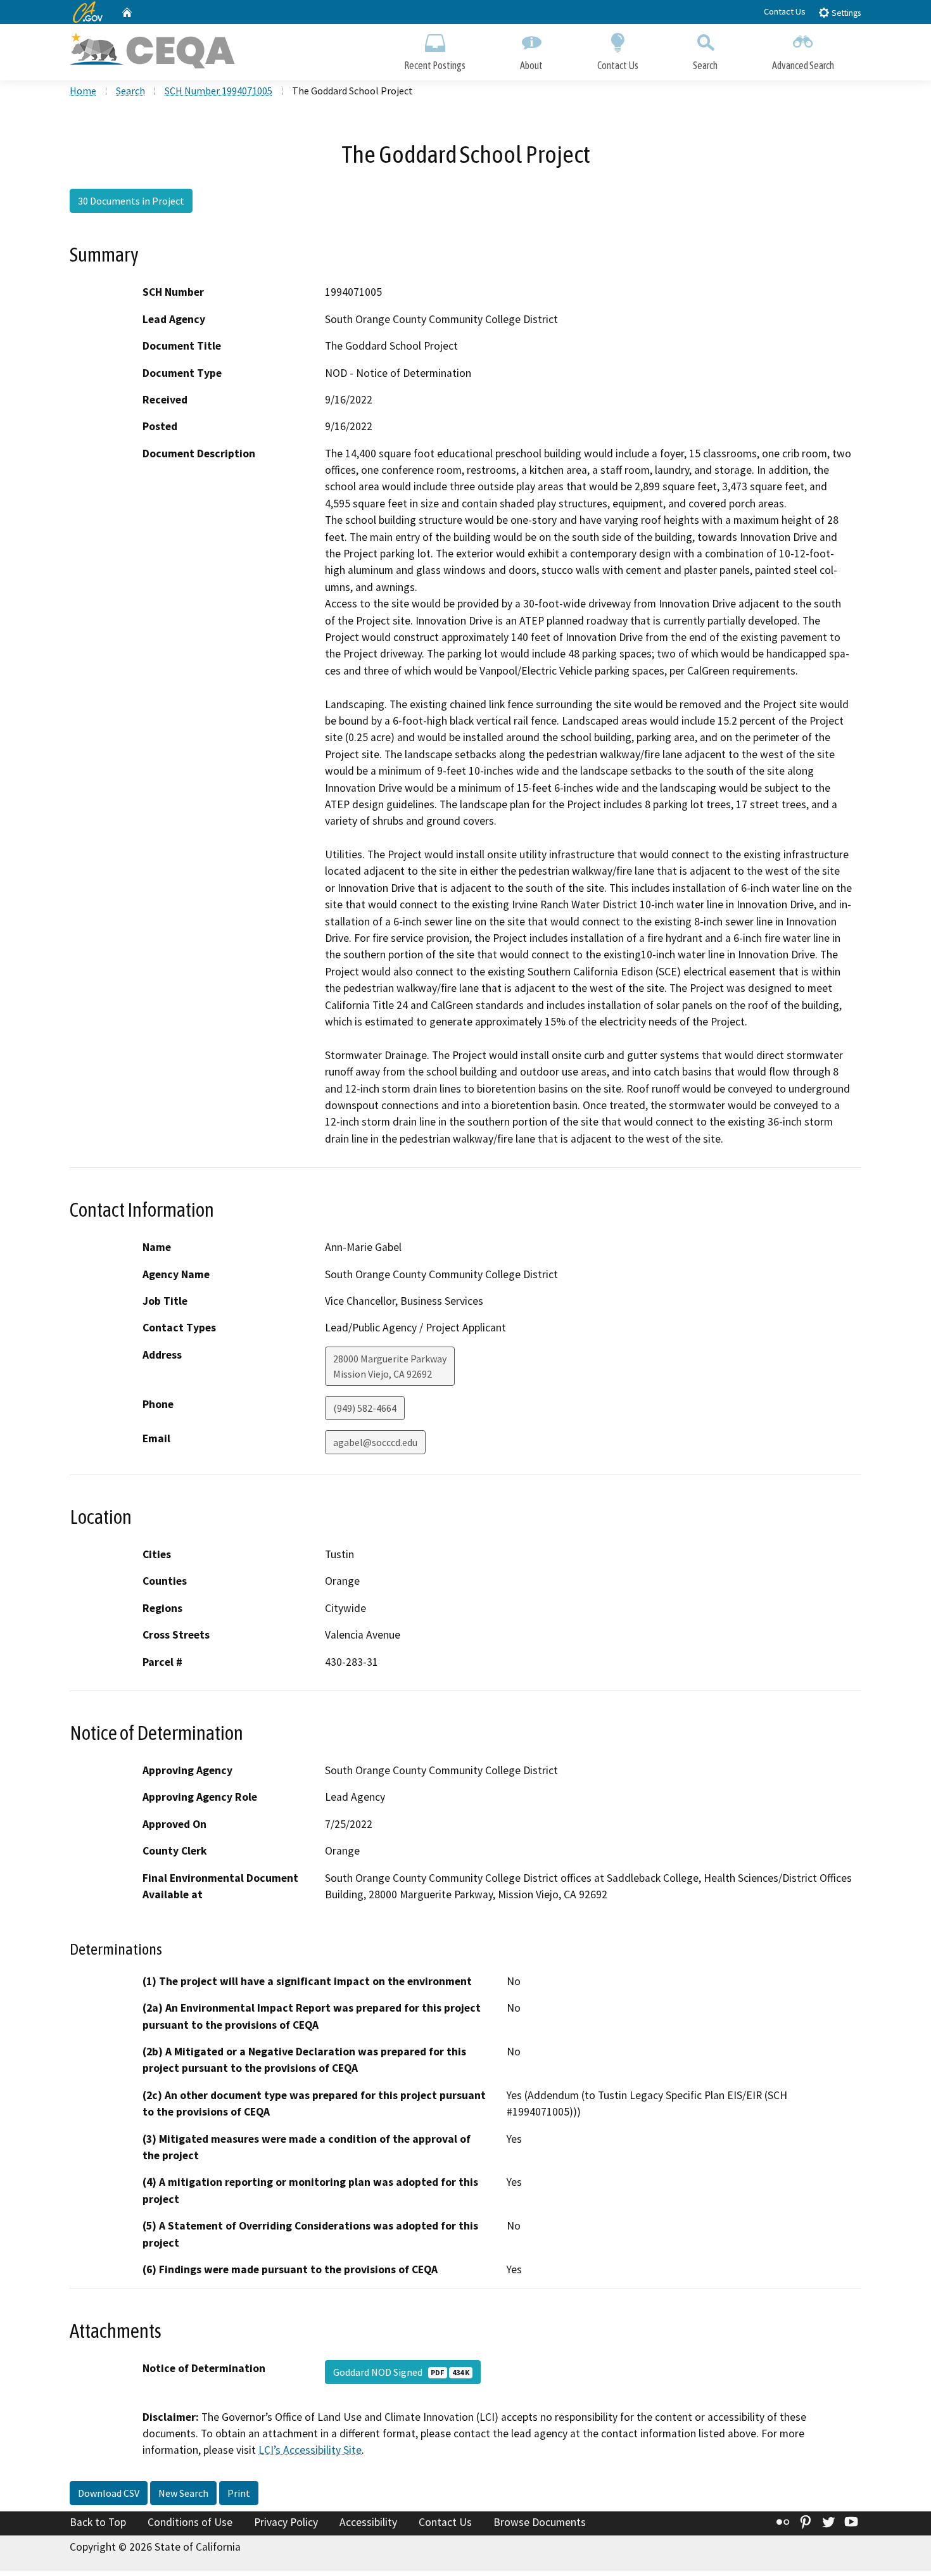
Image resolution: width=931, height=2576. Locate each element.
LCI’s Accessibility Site (310, 2450)
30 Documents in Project (131, 201)
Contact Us (785, 11)
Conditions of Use (190, 2522)
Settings (845, 13)
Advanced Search (803, 65)
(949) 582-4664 (365, 1408)
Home (83, 91)
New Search (183, 2493)
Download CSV (109, 2493)
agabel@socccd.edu (375, 1442)
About (531, 65)
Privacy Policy (286, 2522)
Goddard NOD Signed (401, 2372)
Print (239, 2493)
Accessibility (368, 2522)
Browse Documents (540, 2522)
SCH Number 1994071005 (218, 91)
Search (705, 65)
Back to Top (98, 2522)
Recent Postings (435, 65)
